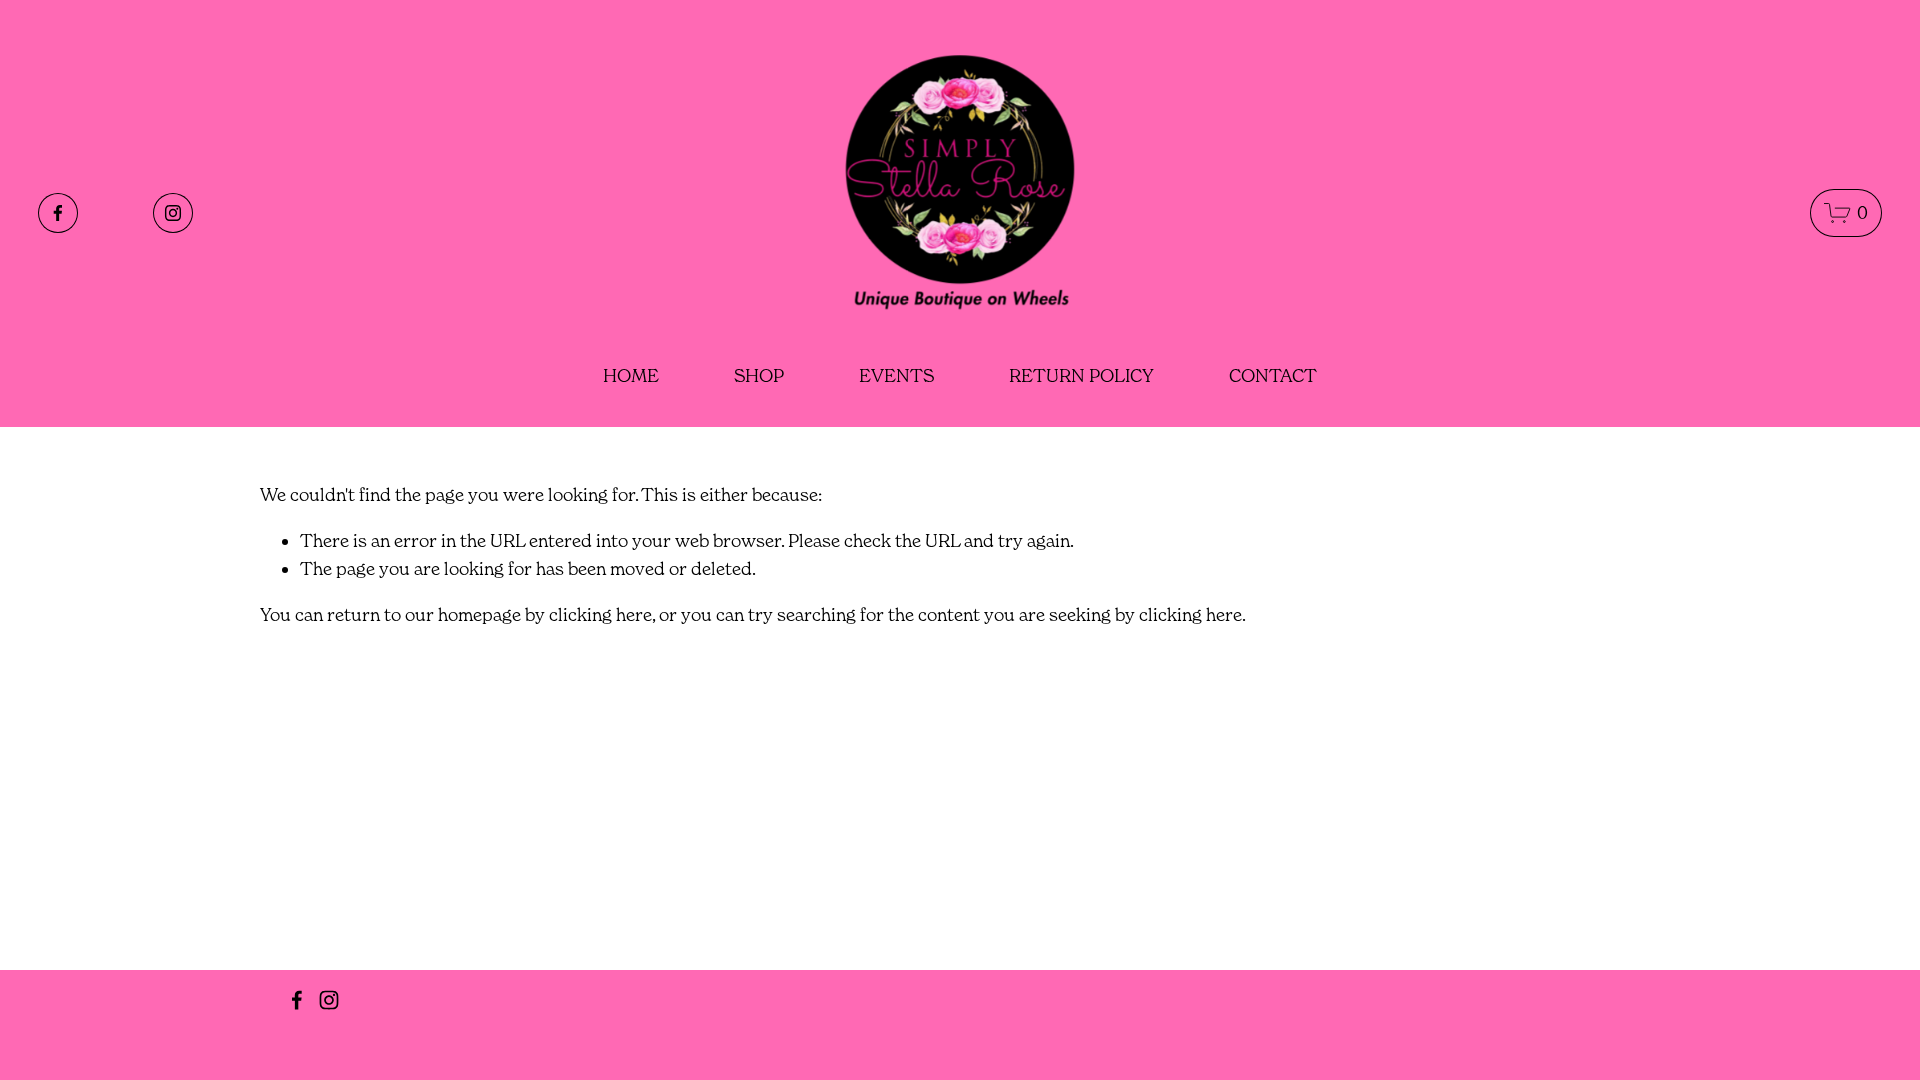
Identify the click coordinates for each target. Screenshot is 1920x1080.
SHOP (759, 375)
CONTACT (1273, 375)
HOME (631, 375)
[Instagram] (173, 213)
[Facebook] (58, 213)
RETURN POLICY (1081, 375)
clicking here (600, 614)
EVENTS (896, 375)
